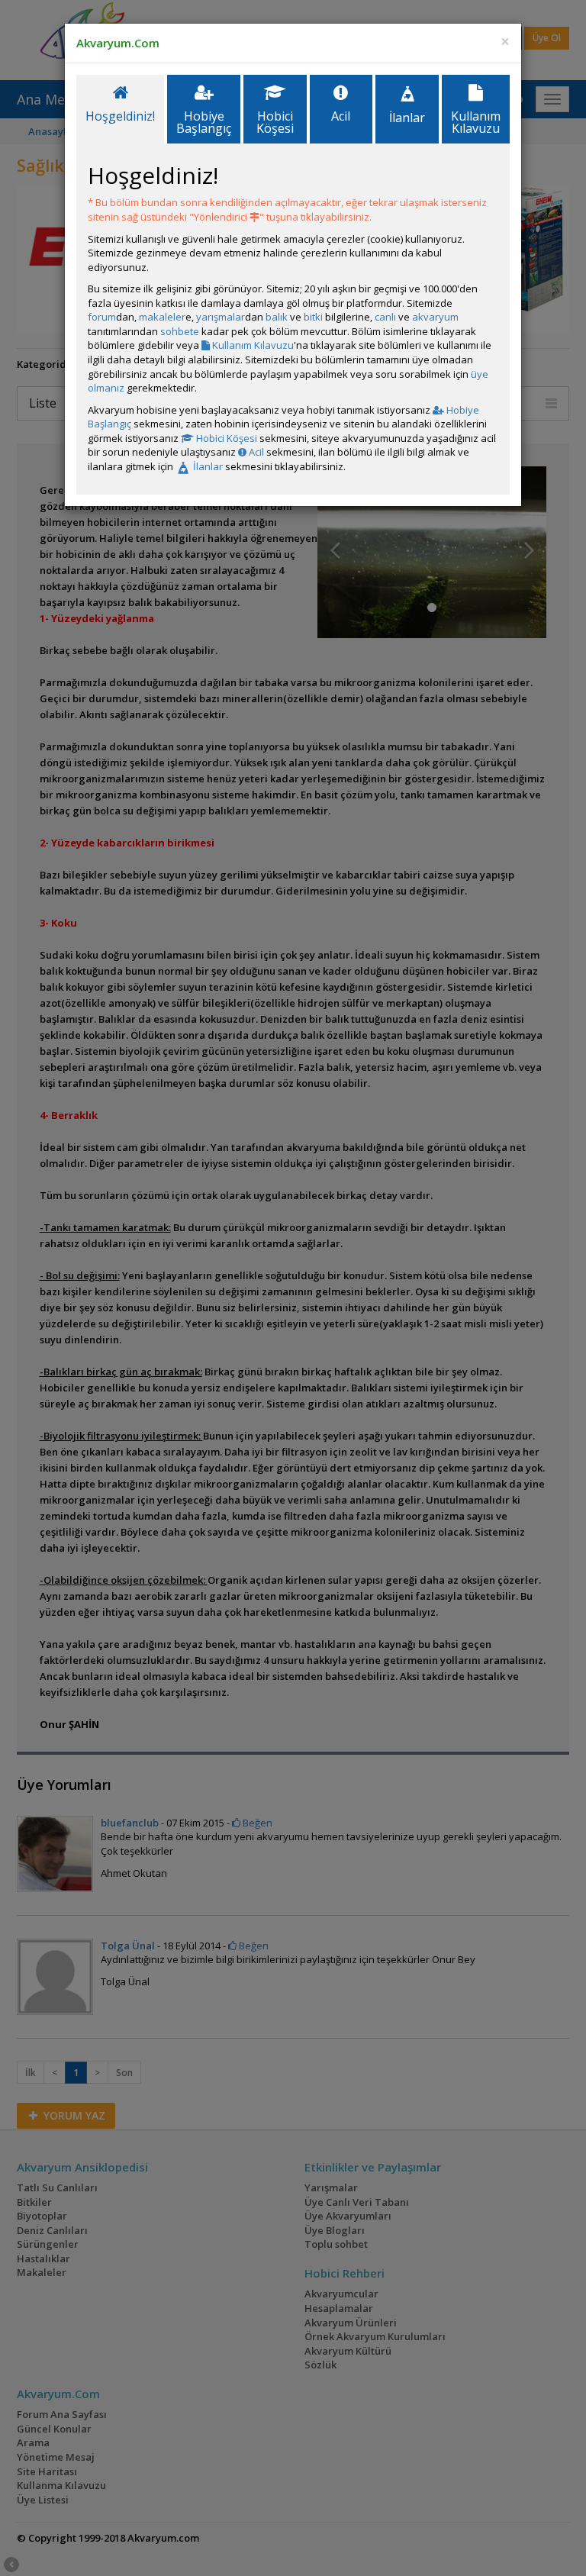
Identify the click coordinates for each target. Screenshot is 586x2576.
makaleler (162, 317)
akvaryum (435, 317)
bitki (313, 317)
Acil (255, 452)
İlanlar (207, 466)
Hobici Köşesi (225, 438)
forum (102, 317)
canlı (385, 317)
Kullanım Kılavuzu (252, 345)
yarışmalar (221, 317)
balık (277, 317)
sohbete (180, 331)
